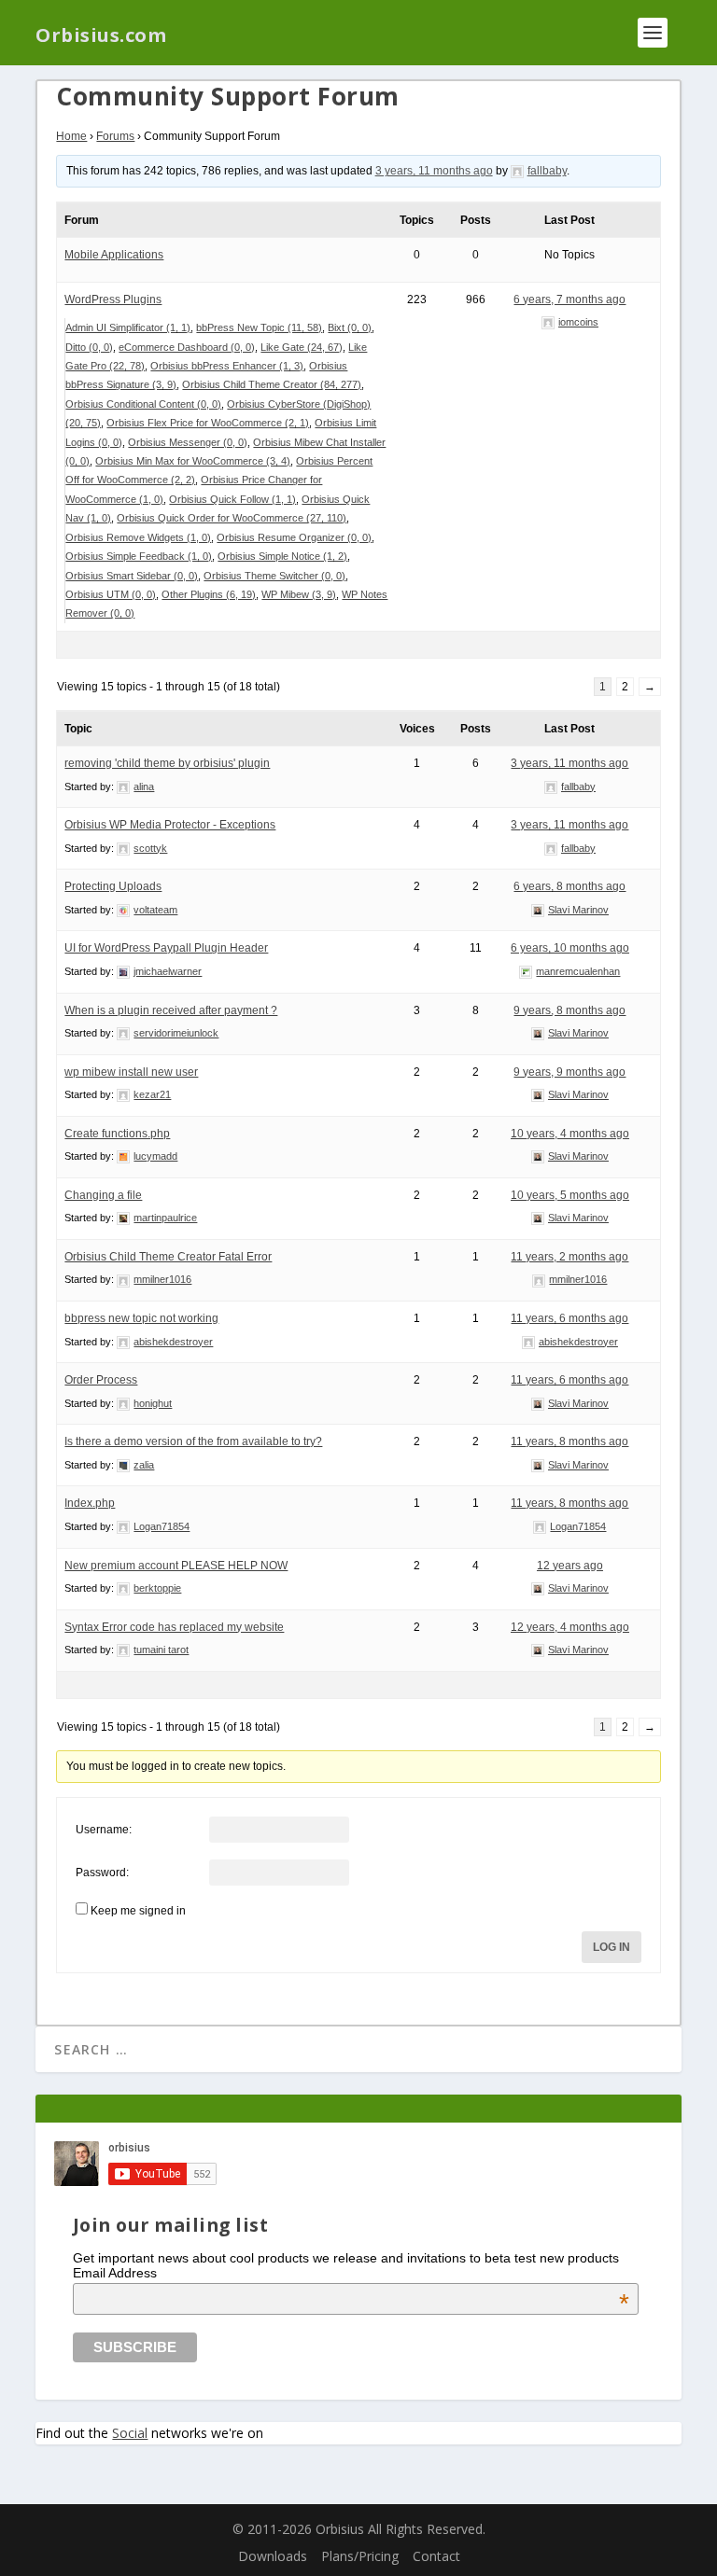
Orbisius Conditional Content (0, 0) (143, 404)
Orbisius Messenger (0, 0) (188, 442)
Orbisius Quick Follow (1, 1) (232, 499)
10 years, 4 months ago (570, 1134)
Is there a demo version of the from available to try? (193, 1441)
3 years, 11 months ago (434, 171)
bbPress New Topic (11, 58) (259, 327)
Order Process (101, 1380)
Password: (102, 1873)
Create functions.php (117, 1134)
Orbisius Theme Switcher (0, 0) (274, 576)
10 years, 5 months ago (570, 1195)
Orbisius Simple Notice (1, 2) (282, 556)
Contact (436, 2556)
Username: (104, 1830)
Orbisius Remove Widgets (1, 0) (138, 537)
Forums (115, 136)
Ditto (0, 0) (89, 347)
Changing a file (103, 1195)
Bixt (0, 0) (350, 327)
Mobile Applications (114, 255)
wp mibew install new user (131, 1072)
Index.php (90, 1503)
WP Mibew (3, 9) (299, 594)
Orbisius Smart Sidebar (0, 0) (132, 576)
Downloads (273, 2556)
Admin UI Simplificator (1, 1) (128, 327)
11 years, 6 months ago (569, 1318)
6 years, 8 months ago (569, 886)
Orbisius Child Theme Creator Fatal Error (168, 1257)
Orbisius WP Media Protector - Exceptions (170, 825)
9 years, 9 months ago (569, 1072)
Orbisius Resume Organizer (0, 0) (294, 537)
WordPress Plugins (113, 299)
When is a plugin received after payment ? (171, 1010)
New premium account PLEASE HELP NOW (176, 1566)
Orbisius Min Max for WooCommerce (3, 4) (193, 461)
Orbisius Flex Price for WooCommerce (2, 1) (208, 423)
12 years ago (570, 1566)
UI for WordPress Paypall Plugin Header (166, 948)
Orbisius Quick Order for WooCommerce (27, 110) (232, 518)
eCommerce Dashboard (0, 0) (187, 347)
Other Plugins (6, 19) (209, 594)
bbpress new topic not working (141, 1318)
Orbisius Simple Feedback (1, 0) (139, 556)
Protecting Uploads (113, 886)
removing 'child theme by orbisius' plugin (167, 763)
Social (130, 2433)
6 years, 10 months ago (570, 948)
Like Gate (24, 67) (302, 347)
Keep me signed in (138, 1911)
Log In (612, 1947)
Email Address (351, 2273)
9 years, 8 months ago (569, 1010)
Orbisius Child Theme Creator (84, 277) (272, 384)
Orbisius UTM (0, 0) (111, 594)
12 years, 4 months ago (570, 1627)
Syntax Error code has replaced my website (174, 1627)
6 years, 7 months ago (569, 299)
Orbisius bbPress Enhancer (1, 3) (227, 366)
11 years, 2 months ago (569, 1257)
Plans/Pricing (360, 2556)
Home (71, 136)
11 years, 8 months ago (569, 1441)
